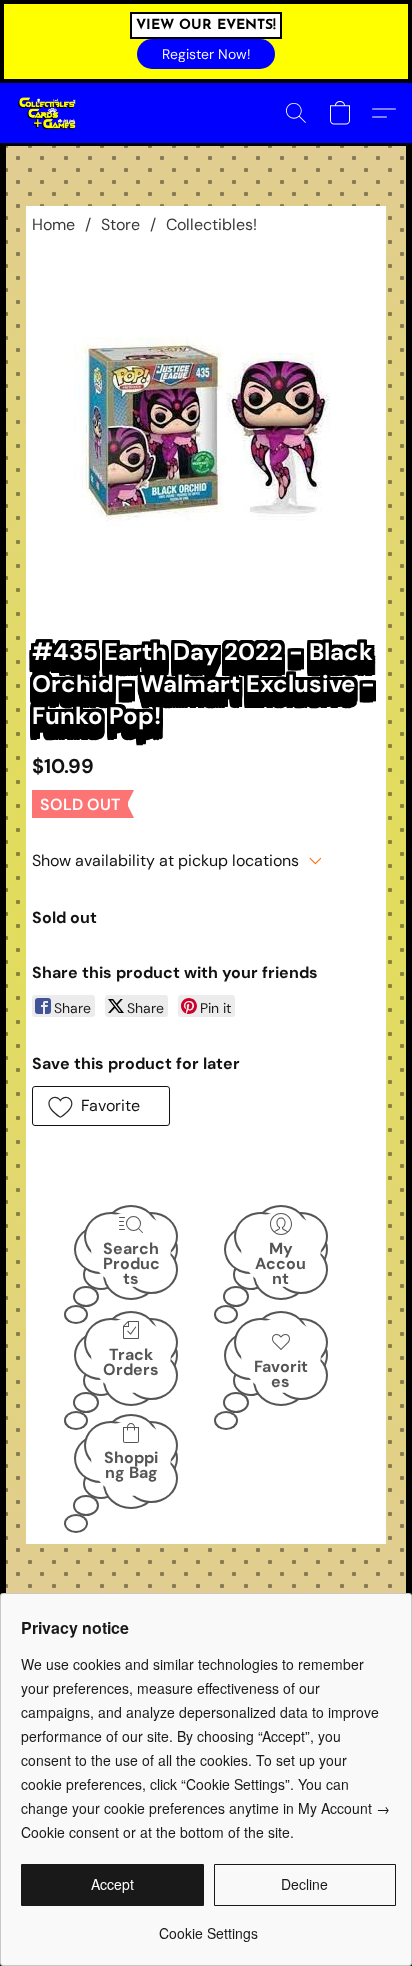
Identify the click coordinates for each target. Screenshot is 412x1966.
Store (120, 224)
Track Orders (131, 1362)
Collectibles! (211, 224)
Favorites (281, 1374)
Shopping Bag (131, 1465)
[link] (208, 1925)
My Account (280, 1262)
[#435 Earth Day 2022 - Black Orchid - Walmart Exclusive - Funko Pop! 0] (206, 432)
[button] (206, 54)
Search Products (131, 1262)
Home (53, 224)
